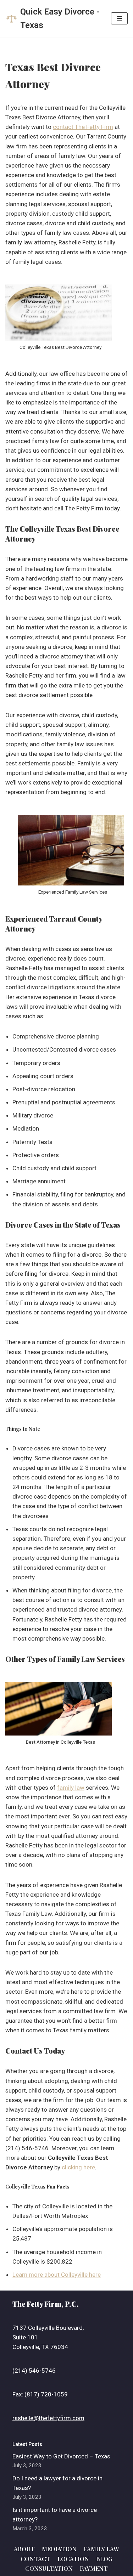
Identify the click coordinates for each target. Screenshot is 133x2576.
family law (71, 1788)
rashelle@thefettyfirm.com (48, 2418)
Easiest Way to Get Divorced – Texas (61, 2456)
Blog (104, 2559)
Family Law (101, 2549)
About (24, 2549)
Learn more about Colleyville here (57, 2275)
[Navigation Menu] (119, 18)
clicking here (78, 2167)
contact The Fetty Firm (83, 127)
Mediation (59, 2549)
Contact (35, 2559)
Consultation (49, 2568)
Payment (94, 2568)
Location (73, 2559)
